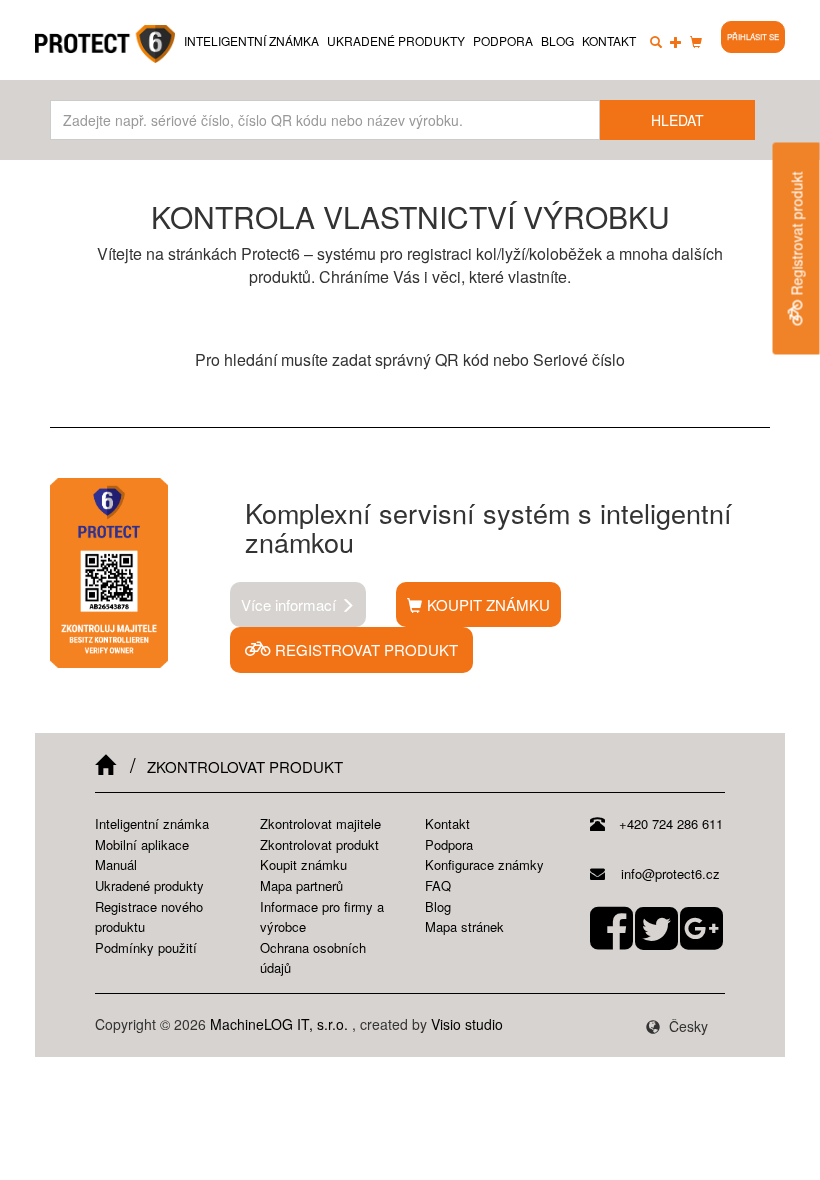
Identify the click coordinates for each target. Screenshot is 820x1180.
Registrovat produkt (797, 236)
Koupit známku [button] (488, 604)
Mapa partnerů (301, 885)
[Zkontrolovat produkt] (656, 41)
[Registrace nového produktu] (676, 41)
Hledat (677, 120)
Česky (686, 1026)
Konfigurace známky (484, 864)
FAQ (438, 885)
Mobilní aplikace (142, 844)
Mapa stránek (464, 926)
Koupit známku (303, 864)
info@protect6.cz (668, 873)
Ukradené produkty (396, 40)
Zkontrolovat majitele (320, 823)
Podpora (503, 40)
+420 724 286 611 (669, 823)
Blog (557, 40)
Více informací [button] (290, 604)
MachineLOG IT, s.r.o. (279, 1024)
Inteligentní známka (251, 40)
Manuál (116, 864)
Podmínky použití (146, 947)
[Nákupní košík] (696, 41)
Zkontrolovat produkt (319, 844)
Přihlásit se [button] (753, 36)
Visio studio (467, 1024)
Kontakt (609, 40)
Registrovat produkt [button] (364, 649)
